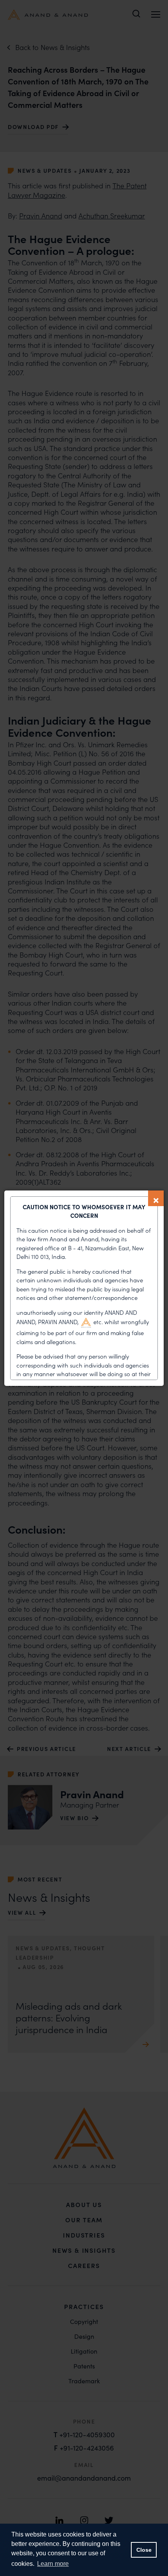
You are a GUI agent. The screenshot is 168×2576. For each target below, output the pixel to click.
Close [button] (144, 2550)
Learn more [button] (53, 2564)
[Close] (156, 1198)
